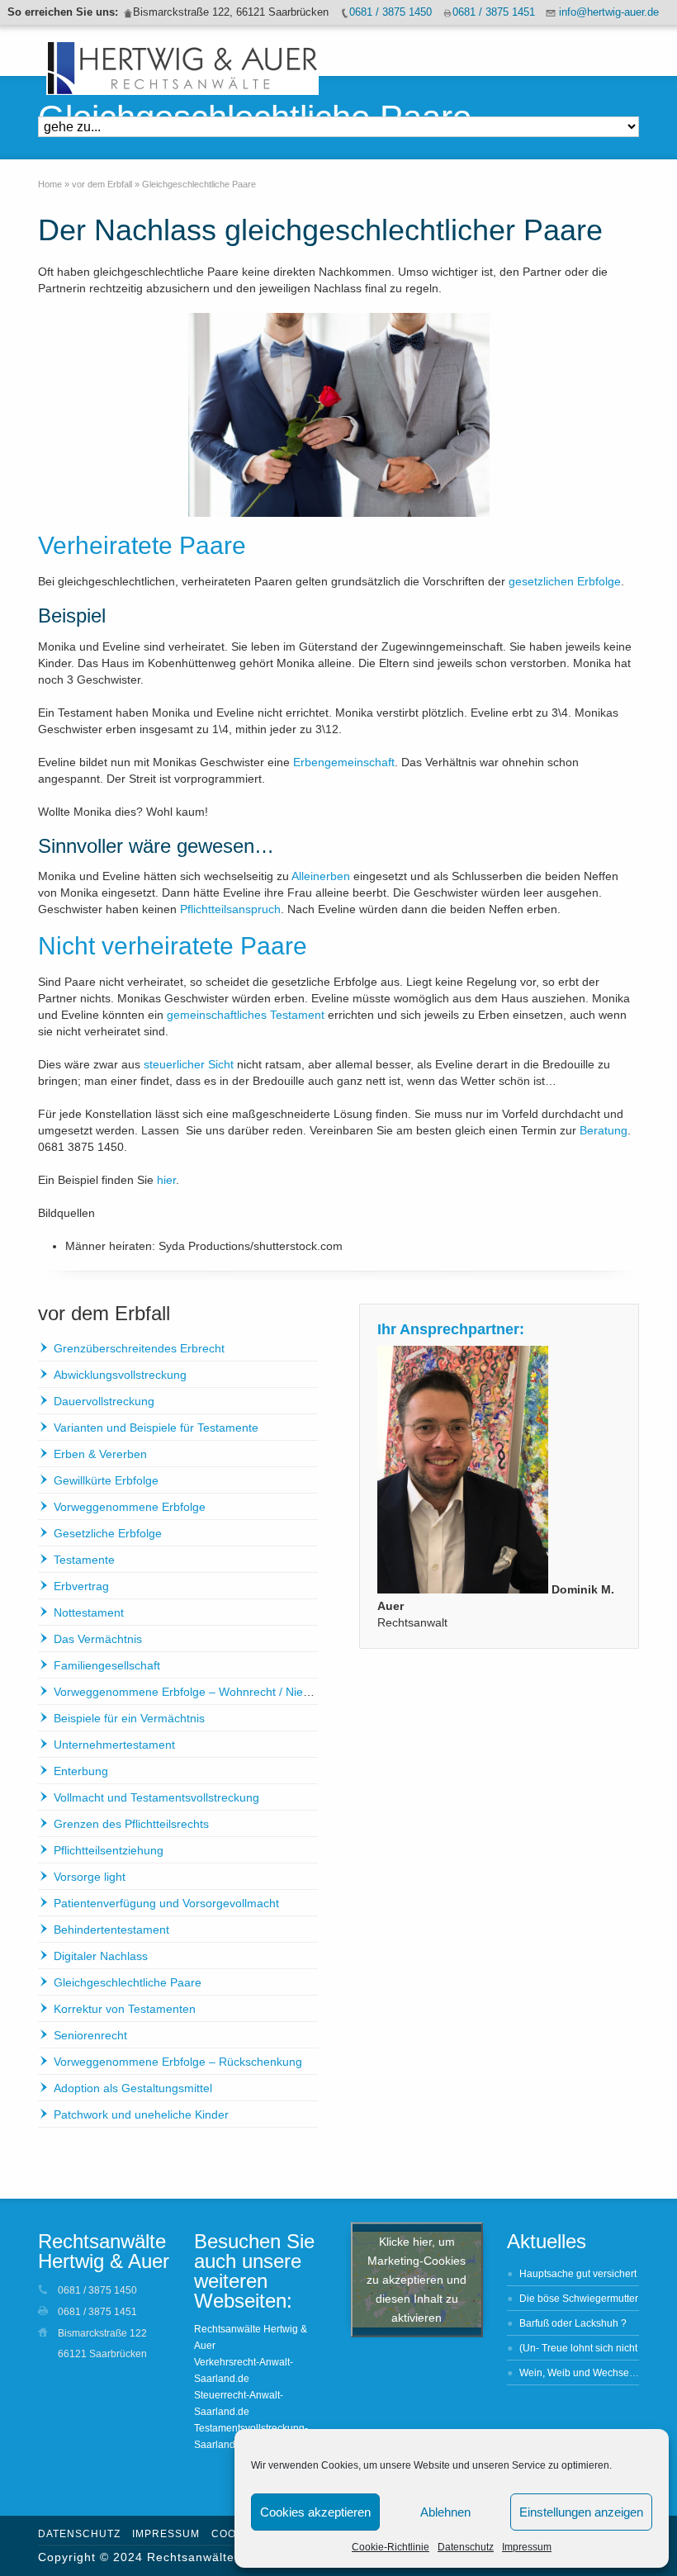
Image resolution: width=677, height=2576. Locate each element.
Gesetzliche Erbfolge (108, 1533)
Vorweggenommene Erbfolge (130, 1507)
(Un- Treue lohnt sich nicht (578, 2348)
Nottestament (89, 1612)
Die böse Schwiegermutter (579, 2299)
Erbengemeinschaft (344, 762)
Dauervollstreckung (104, 1401)
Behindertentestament (111, 1930)
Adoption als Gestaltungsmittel (133, 2088)
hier (166, 1180)
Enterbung (81, 1771)
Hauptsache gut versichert (578, 2274)
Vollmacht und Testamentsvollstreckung (156, 1797)
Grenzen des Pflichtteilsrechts (131, 1824)
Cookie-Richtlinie (391, 2547)
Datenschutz (466, 2547)
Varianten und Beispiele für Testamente (156, 1428)
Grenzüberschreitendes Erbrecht (139, 1348)
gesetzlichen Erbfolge (565, 581)
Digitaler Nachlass (101, 1956)
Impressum (527, 2547)
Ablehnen (445, 2512)
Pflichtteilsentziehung (109, 1850)
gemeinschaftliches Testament (246, 1015)
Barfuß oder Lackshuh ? (573, 2323)
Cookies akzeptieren (315, 2512)
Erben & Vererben (100, 1454)
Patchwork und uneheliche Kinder (141, 2114)
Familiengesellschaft (107, 1665)
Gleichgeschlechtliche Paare (128, 1982)
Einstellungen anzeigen (581, 2512)
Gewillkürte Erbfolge (106, 1480)
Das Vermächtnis (98, 1639)
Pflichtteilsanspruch (230, 909)
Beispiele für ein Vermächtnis (129, 1718)
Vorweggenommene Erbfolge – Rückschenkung (178, 2062)
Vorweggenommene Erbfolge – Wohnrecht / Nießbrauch (200, 1692)
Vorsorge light (90, 1877)
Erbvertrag (81, 1586)
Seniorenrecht (90, 2035)
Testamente (84, 1560)
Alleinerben (321, 876)
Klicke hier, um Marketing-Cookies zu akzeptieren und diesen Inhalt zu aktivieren (417, 2279)
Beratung (604, 1130)
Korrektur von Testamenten (125, 2009)
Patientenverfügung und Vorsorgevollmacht (166, 1903)
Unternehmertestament (114, 1745)
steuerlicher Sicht (189, 1064)
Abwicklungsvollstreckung (120, 1375)
